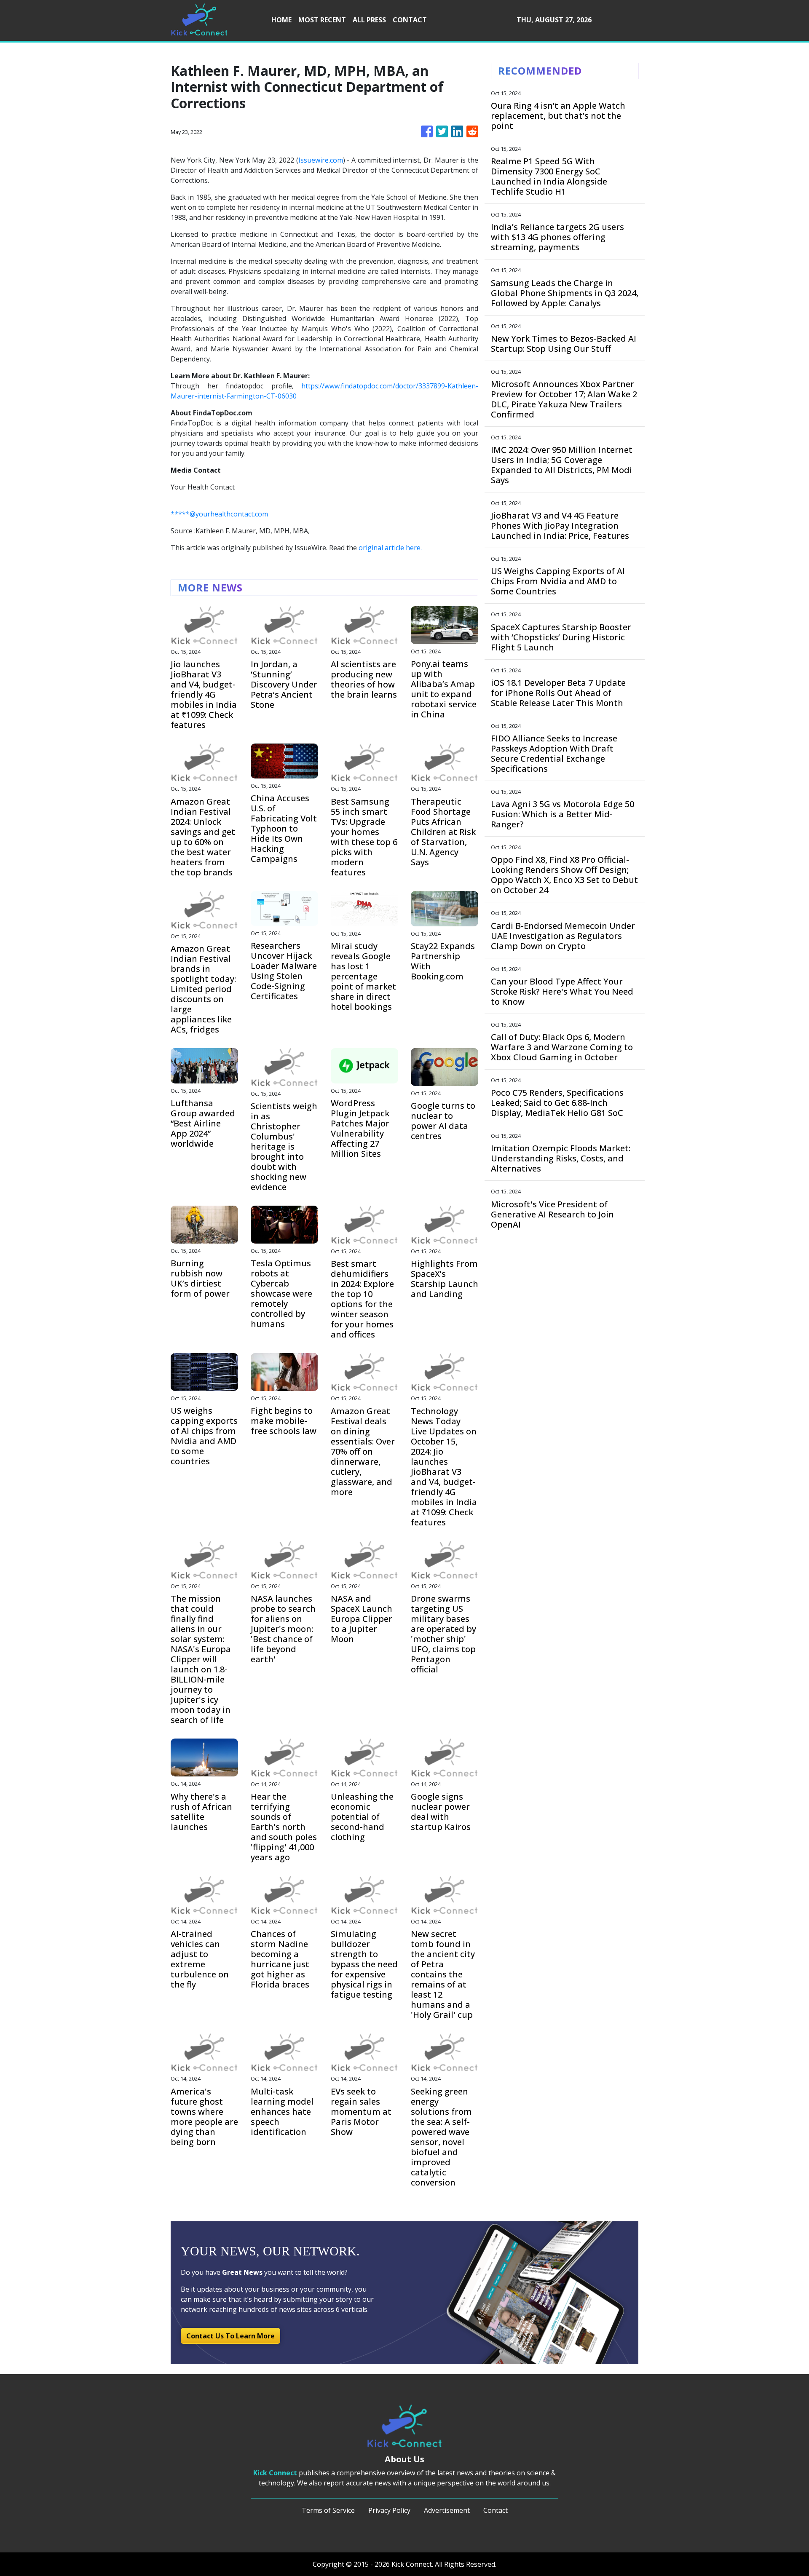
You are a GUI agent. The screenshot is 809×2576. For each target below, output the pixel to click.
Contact (496, 2510)
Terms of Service (328, 2510)
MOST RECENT (322, 20)
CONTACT (410, 20)
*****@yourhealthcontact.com (219, 514)
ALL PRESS (369, 20)
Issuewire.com (321, 160)
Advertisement (447, 2510)
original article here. (390, 548)
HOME (281, 20)
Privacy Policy (389, 2510)
